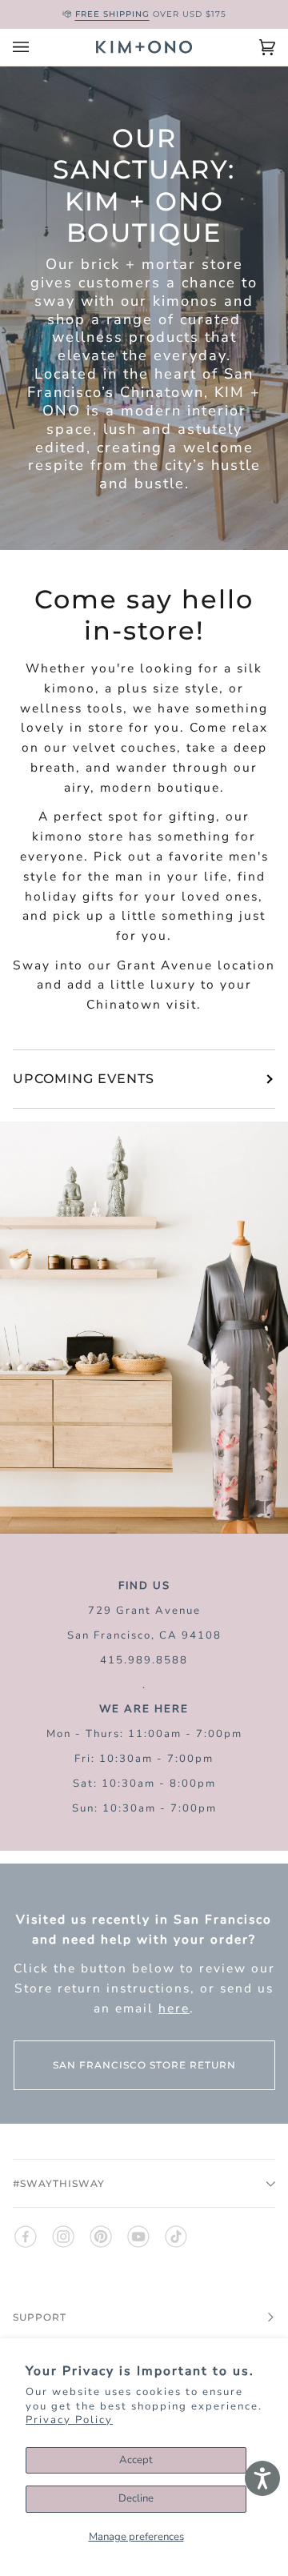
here (174, 2007)
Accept (136, 2460)
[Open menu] (37, 47)
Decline (136, 2498)
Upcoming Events (84, 1079)
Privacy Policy (69, 2420)
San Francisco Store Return (144, 2065)
